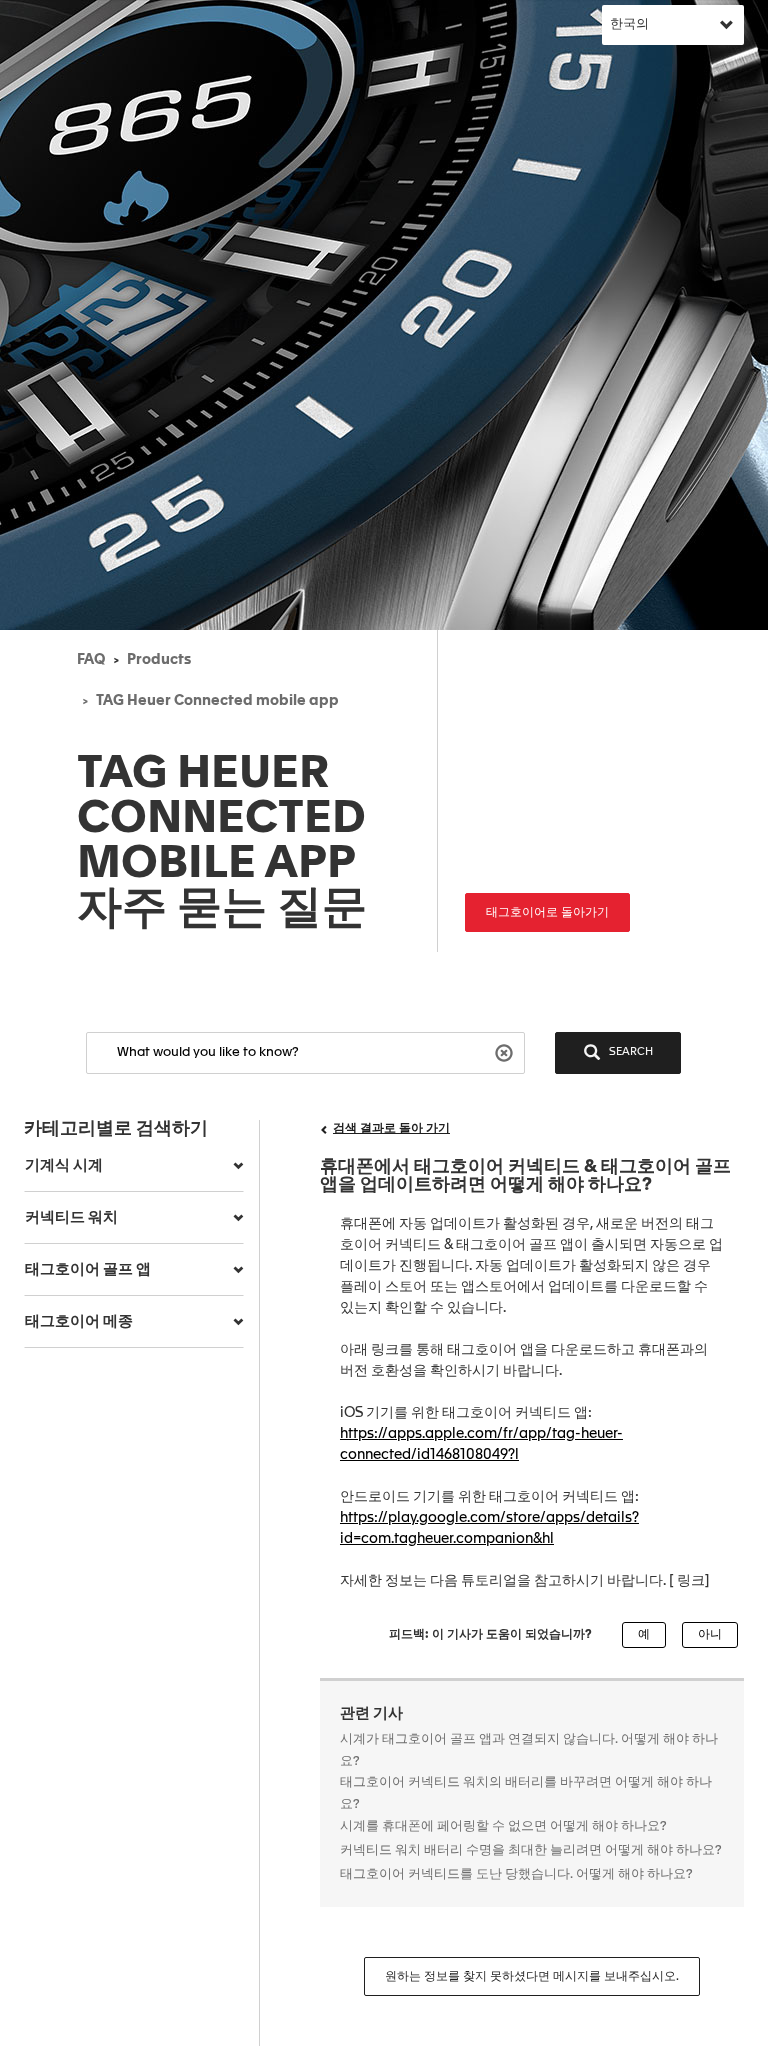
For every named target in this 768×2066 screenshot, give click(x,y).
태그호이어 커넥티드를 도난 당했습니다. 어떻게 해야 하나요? (516, 1874)
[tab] (134, 1166)
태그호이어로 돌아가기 (547, 913)
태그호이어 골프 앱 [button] (88, 1269)
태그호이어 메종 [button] (79, 1321)
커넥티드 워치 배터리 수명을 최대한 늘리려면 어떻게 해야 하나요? (531, 1850)
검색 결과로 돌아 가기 (391, 1129)
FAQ (91, 660)
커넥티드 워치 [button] (71, 1217)
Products (159, 660)
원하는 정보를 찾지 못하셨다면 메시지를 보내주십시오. (532, 1977)
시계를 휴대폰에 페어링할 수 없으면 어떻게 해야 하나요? (503, 1826)
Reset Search (506, 1051)
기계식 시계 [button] (64, 1165)
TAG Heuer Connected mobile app (217, 701)
